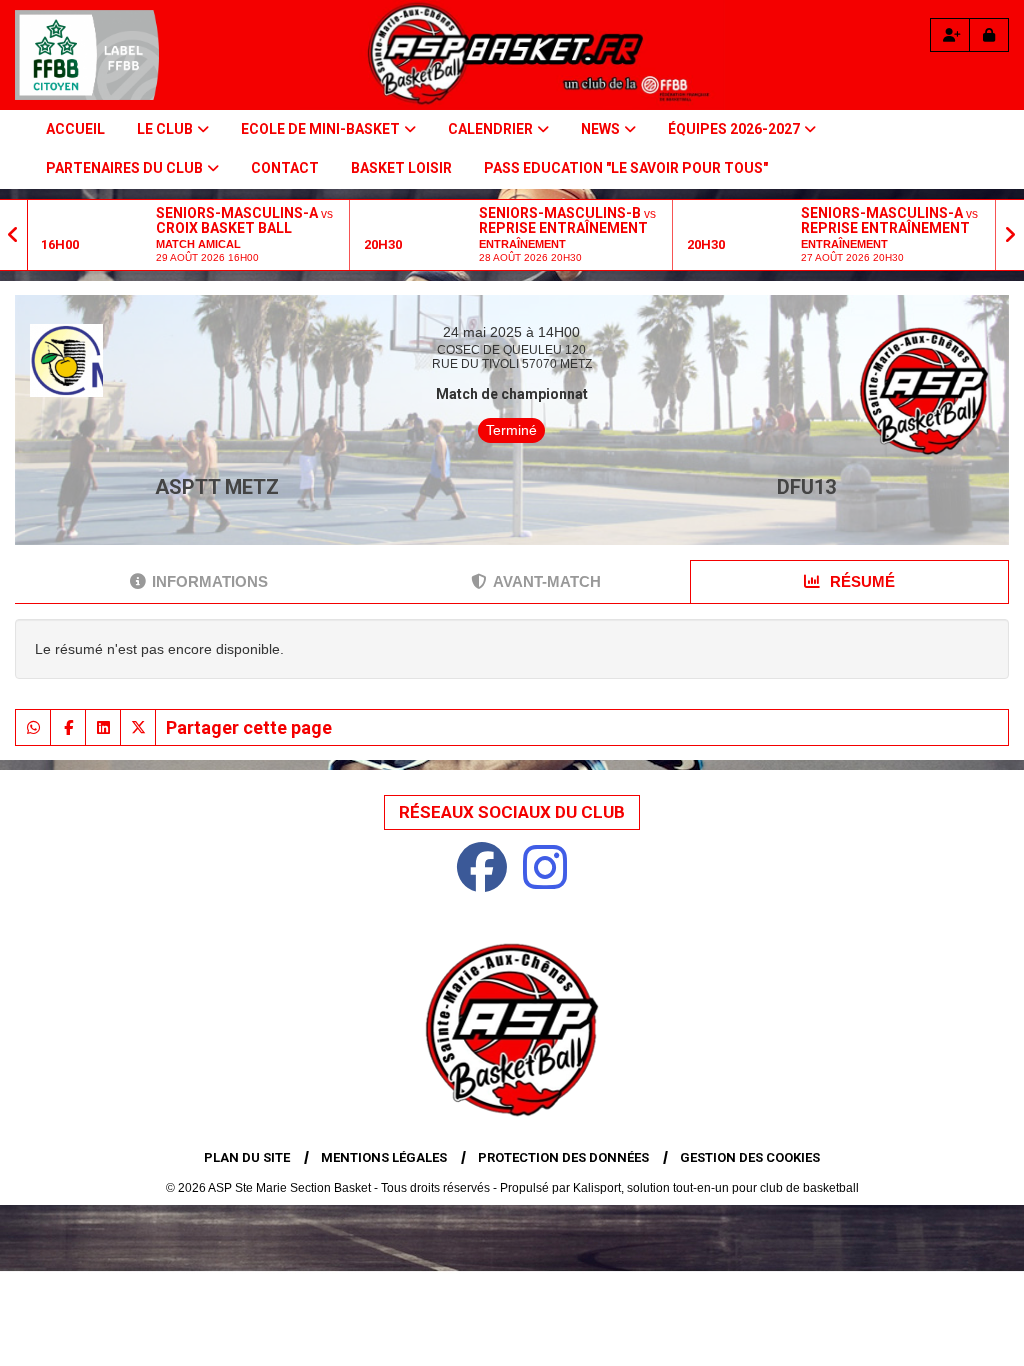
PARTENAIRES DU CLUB (124, 168)
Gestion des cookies (750, 1157)
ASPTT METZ (217, 487)
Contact (285, 168)
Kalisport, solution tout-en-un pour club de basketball (716, 1188)
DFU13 (806, 487)
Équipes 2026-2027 (734, 129)
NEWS (600, 129)
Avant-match (547, 581)
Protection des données (563, 1157)
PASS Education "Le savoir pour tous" (626, 168)
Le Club (165, 129)
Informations (210, 581)
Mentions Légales (384, 1157)
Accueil (75, 129)
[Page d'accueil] (87, 55)
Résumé (860, 581)
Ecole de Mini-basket (320, 129)
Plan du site (247, 1157)
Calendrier (490, 129)
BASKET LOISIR (401, 168)
